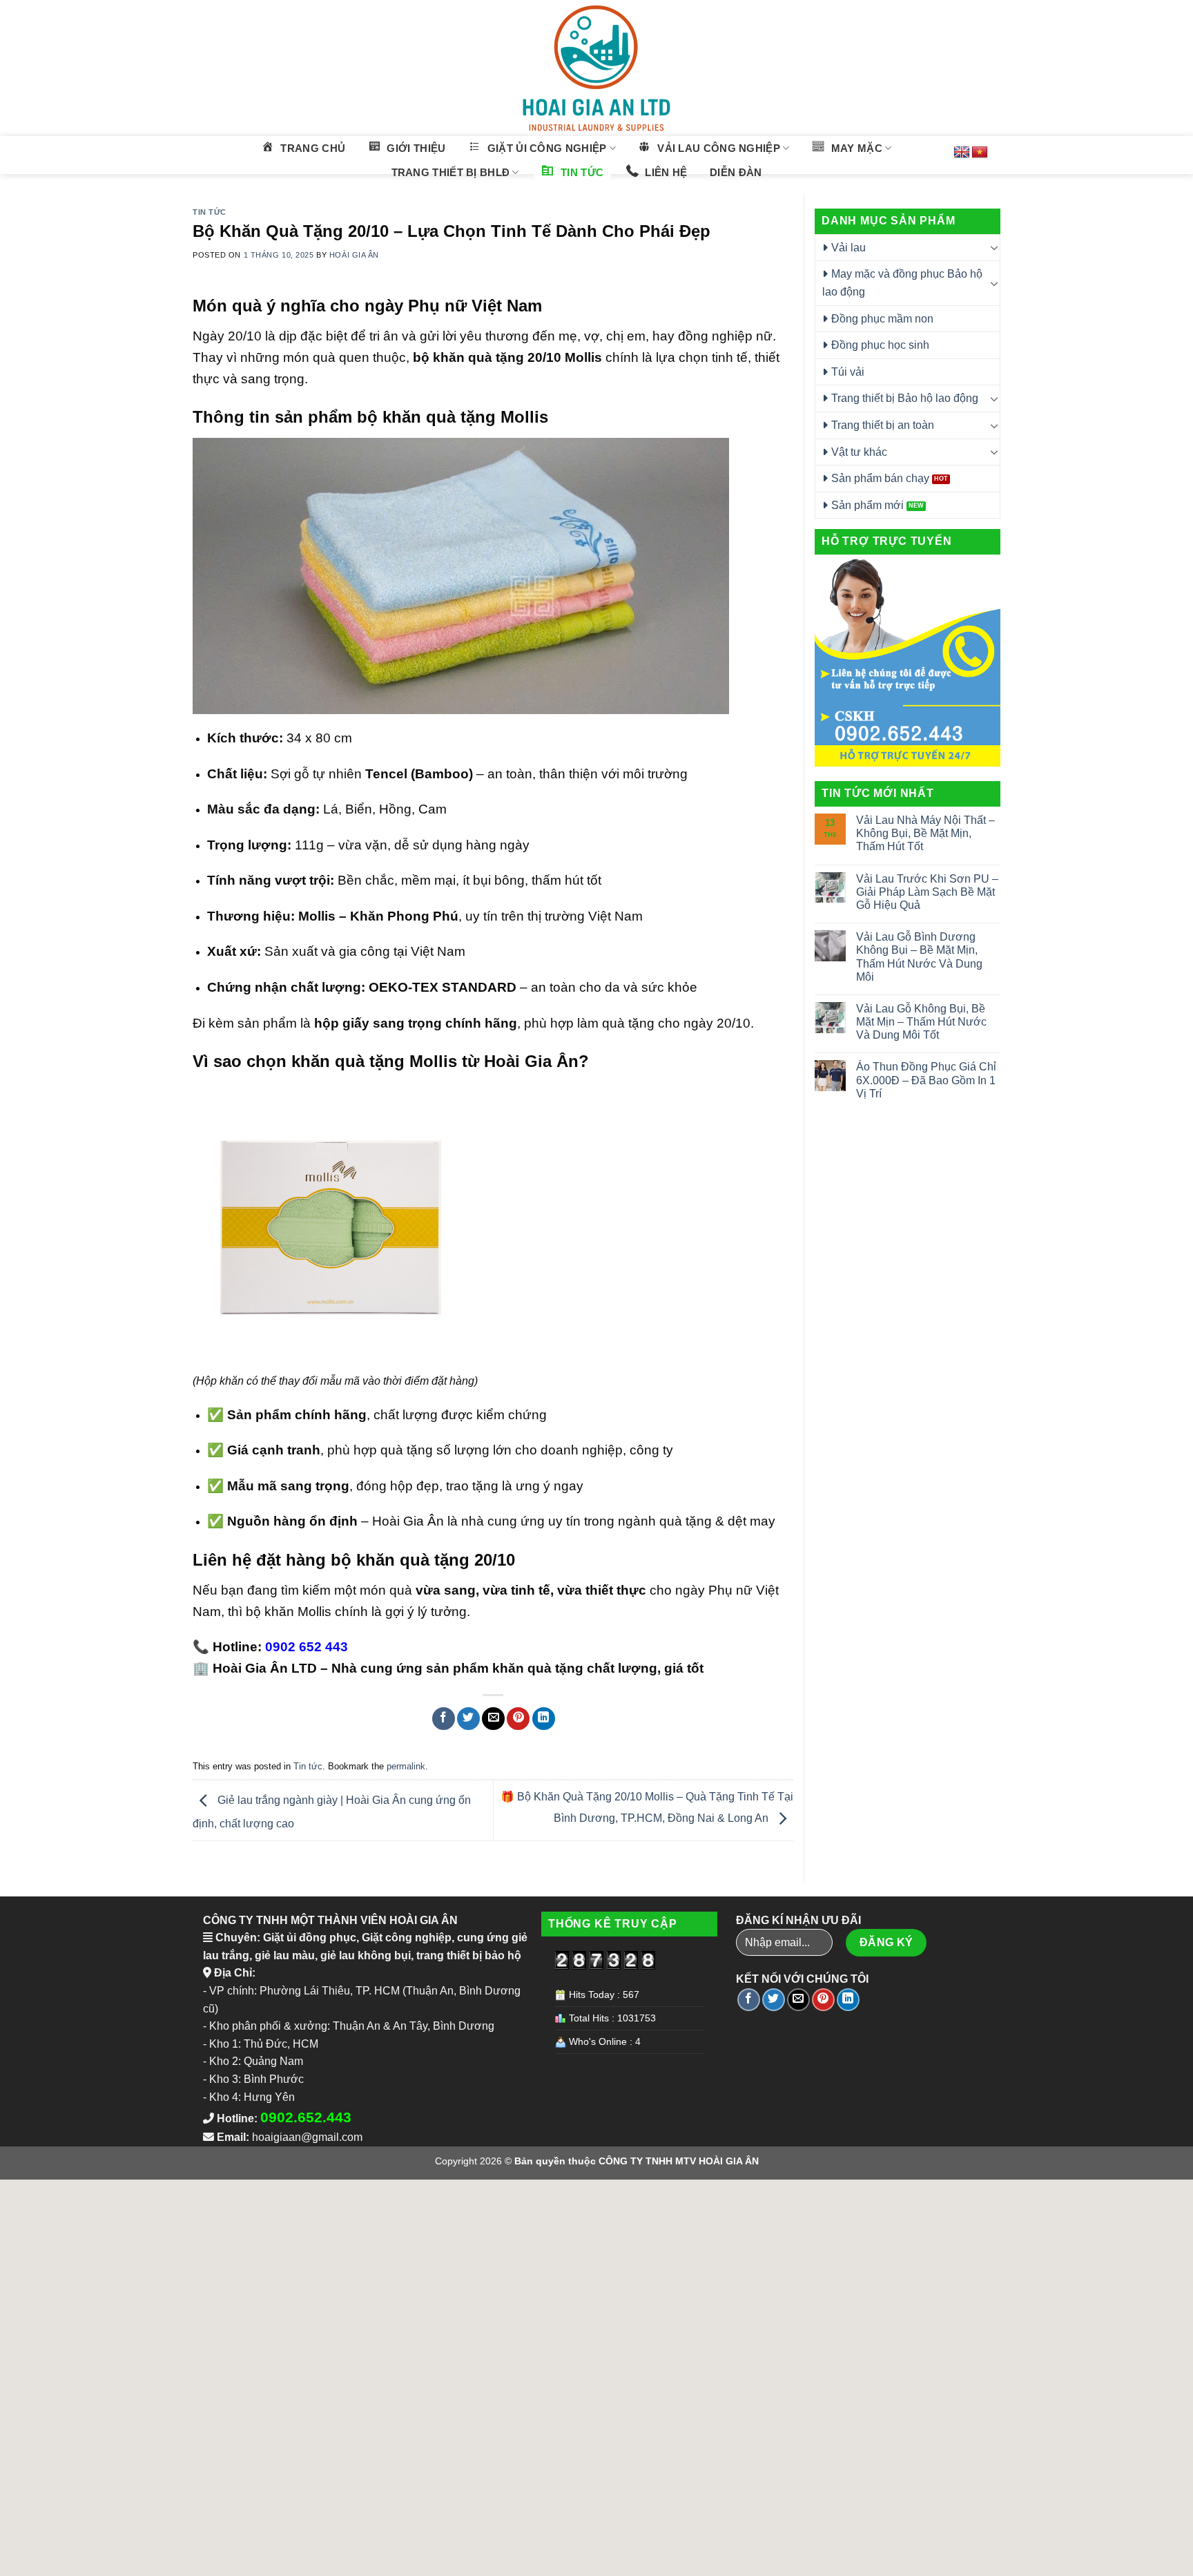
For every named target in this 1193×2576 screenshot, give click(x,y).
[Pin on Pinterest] (518, 1719)
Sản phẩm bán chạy (880, 478)
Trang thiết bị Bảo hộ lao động (905, 398)
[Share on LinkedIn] (544, 1719)
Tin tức (210, 212)
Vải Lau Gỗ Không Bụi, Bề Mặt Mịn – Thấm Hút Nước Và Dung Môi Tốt (921, 1022)
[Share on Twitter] (468, 1719)
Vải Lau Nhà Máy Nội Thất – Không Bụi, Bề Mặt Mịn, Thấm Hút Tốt (925, 833)
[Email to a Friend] (493, 1719)
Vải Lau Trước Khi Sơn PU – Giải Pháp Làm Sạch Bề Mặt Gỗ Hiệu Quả (927, 892)
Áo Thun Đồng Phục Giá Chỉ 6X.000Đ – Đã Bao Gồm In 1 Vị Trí (926, 1080)
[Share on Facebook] (444, 1719)
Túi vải (848, 372)
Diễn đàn (736, 172)
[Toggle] (994, 247)
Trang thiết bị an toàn (883, 425)
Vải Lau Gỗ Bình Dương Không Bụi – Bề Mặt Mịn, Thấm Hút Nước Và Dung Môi (919, 957)
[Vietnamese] (980, 153)
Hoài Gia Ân (354, 255)
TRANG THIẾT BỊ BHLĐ (451, 172)
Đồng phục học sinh (880, 345)
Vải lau (848, 248)
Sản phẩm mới (867, 505)
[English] (962, 153)
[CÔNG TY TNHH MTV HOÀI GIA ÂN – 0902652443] (596, 68)
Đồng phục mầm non (882, 319)
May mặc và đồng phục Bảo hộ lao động (902, 283)
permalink (406, 1766)
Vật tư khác (859, 452)
